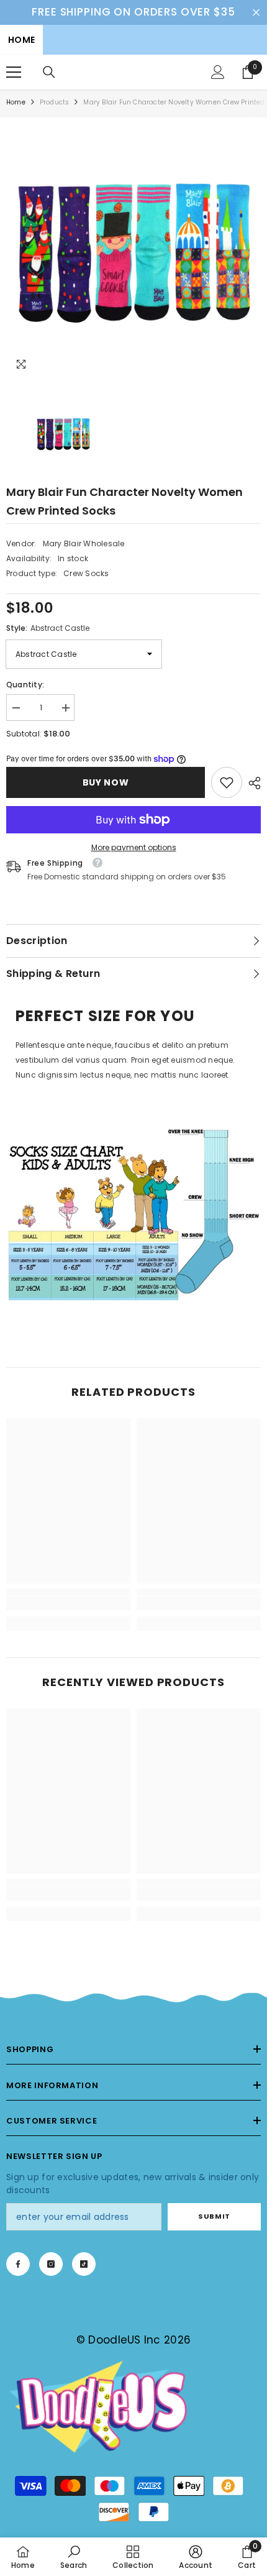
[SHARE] (251, 783)
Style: (48, 628)
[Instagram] (51, 2264)
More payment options (134, 847)
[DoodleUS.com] (133, 1214)
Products (55, 102)
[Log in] (218, 72)
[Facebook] (18, 2264)
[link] (227, 782)
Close (256, 12)
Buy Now (106, 782)
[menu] (14, 72)
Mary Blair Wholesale (84, 543)
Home (16, 102)
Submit (214, 2216)
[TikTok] (84, 2264)
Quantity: (25, 685)
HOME (21, 40)
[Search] (49, 72)
